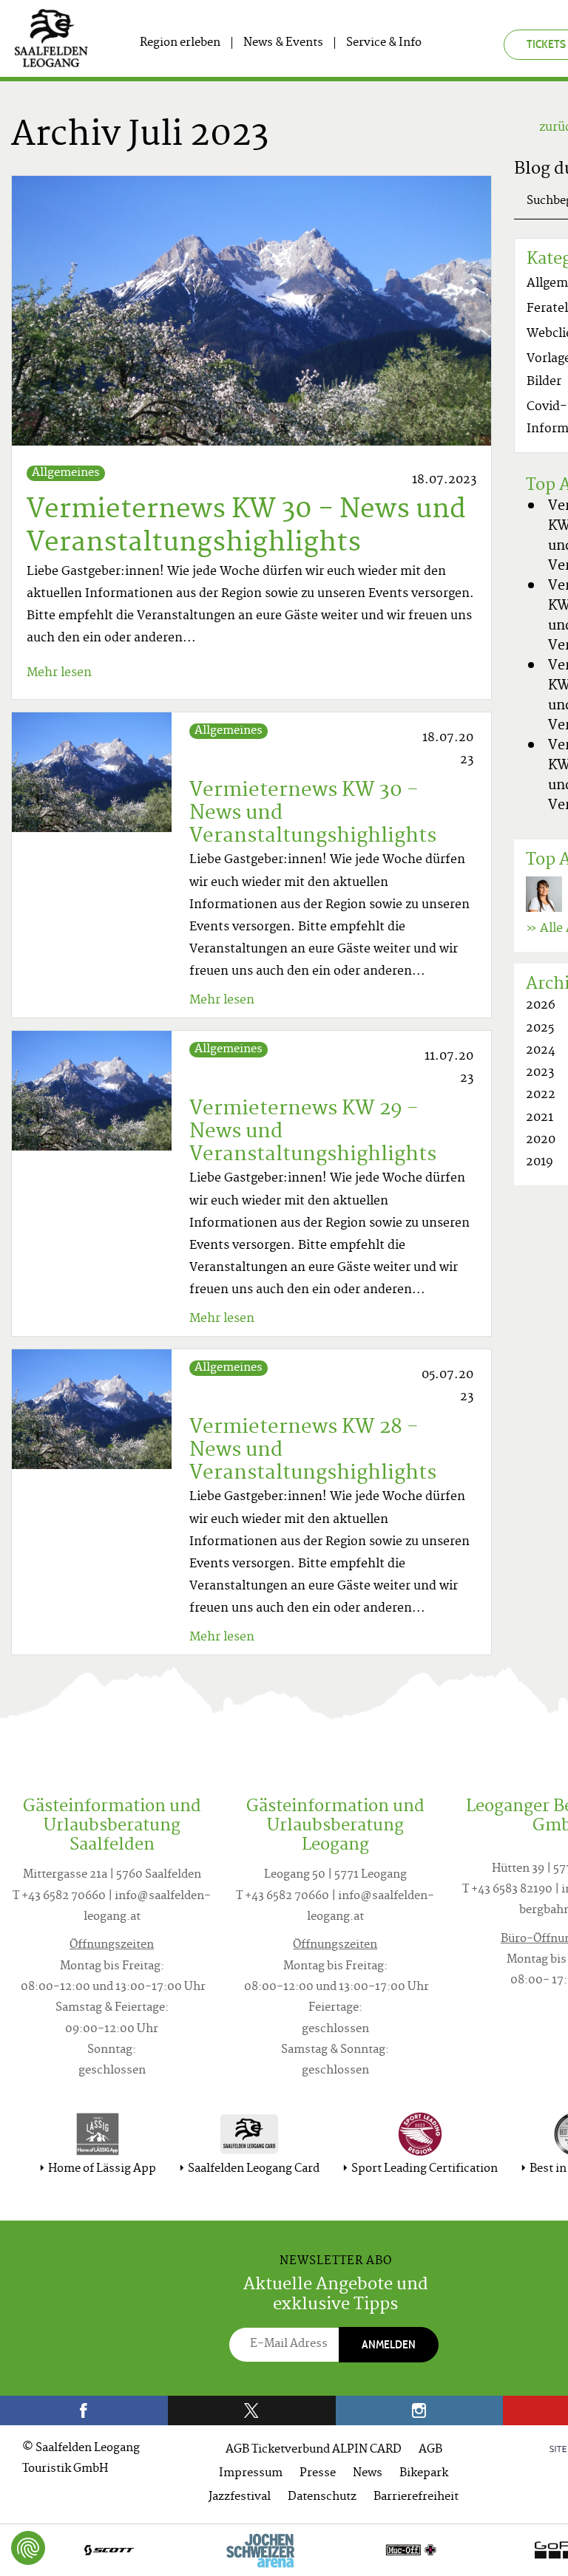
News (368, 2474)
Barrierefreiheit (416, 2497)
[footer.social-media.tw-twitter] (252, 2410)
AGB (430, 2450)
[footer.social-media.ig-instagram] (420, 2410)
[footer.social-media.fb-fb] (84, 2410)
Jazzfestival (240, 2497)
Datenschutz (322, 2497)
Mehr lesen (59, 673)
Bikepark (424, 2474)
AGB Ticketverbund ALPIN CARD (314, 2450)
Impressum (251, 2474)
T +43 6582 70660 (59, 1897)
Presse (318, 2474)
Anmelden (389, 2344)
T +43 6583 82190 (507, 1890)
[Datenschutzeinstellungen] (28, 2548)
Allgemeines (66, 473)
